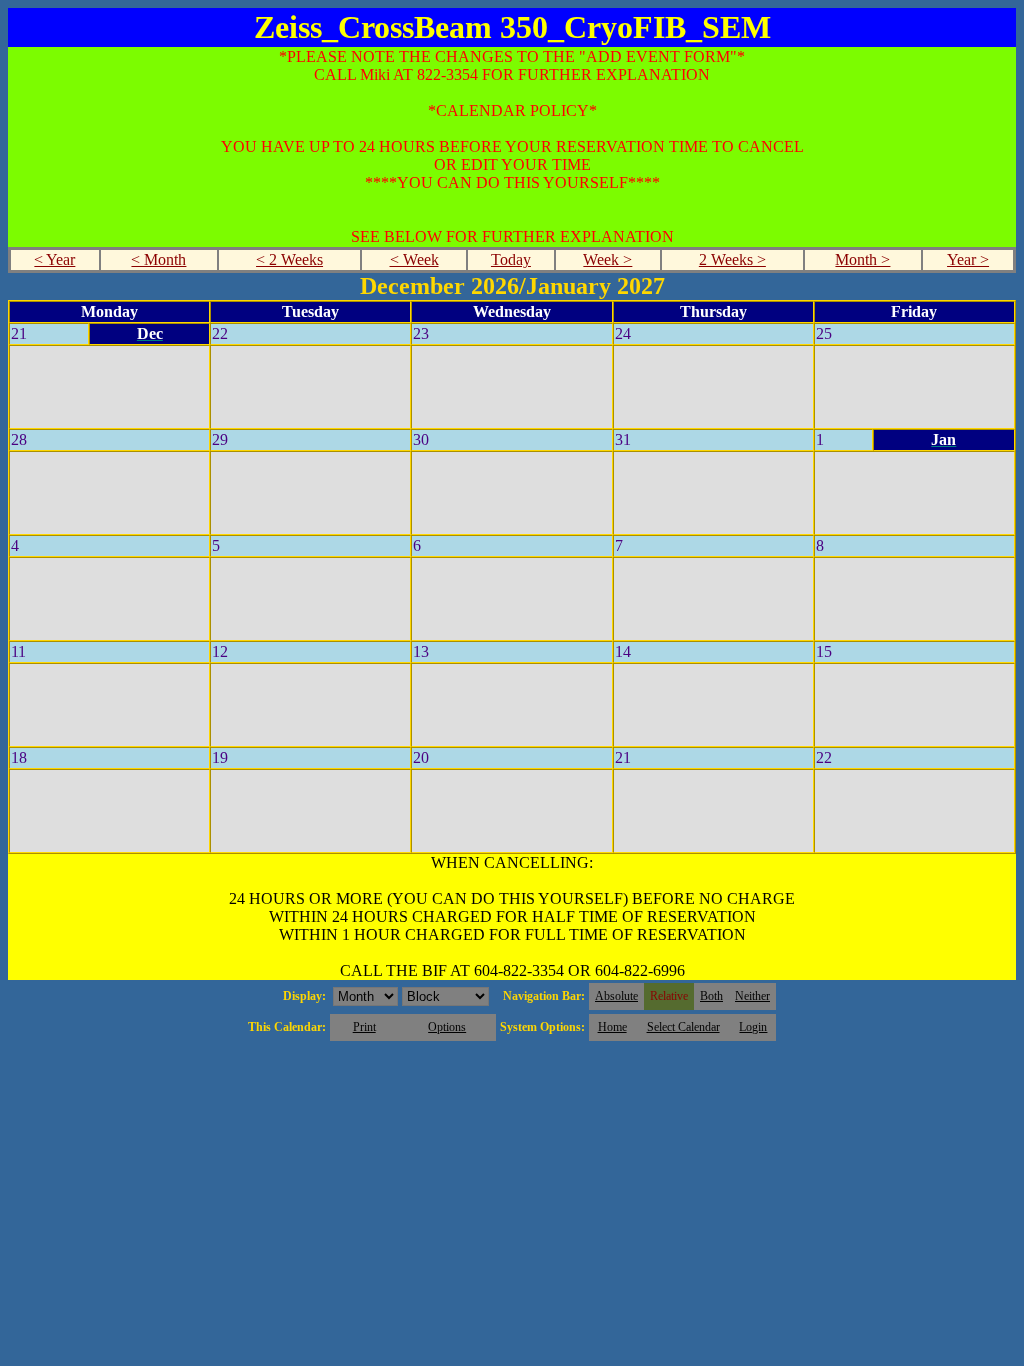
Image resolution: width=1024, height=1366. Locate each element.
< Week (414, 259)
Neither (752, 996)
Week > (607, 259)
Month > (862, 259)
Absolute (616, 996)
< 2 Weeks (289, 259)
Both (711, 996)
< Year (54, 259)
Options (447, 1027)
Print (364, 1027)
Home (612, 1027)
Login (753, 1027)
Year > (968, 259)
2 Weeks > (732, 259)
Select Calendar (683, 1027)
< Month (158, 259)
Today (511, 259)
